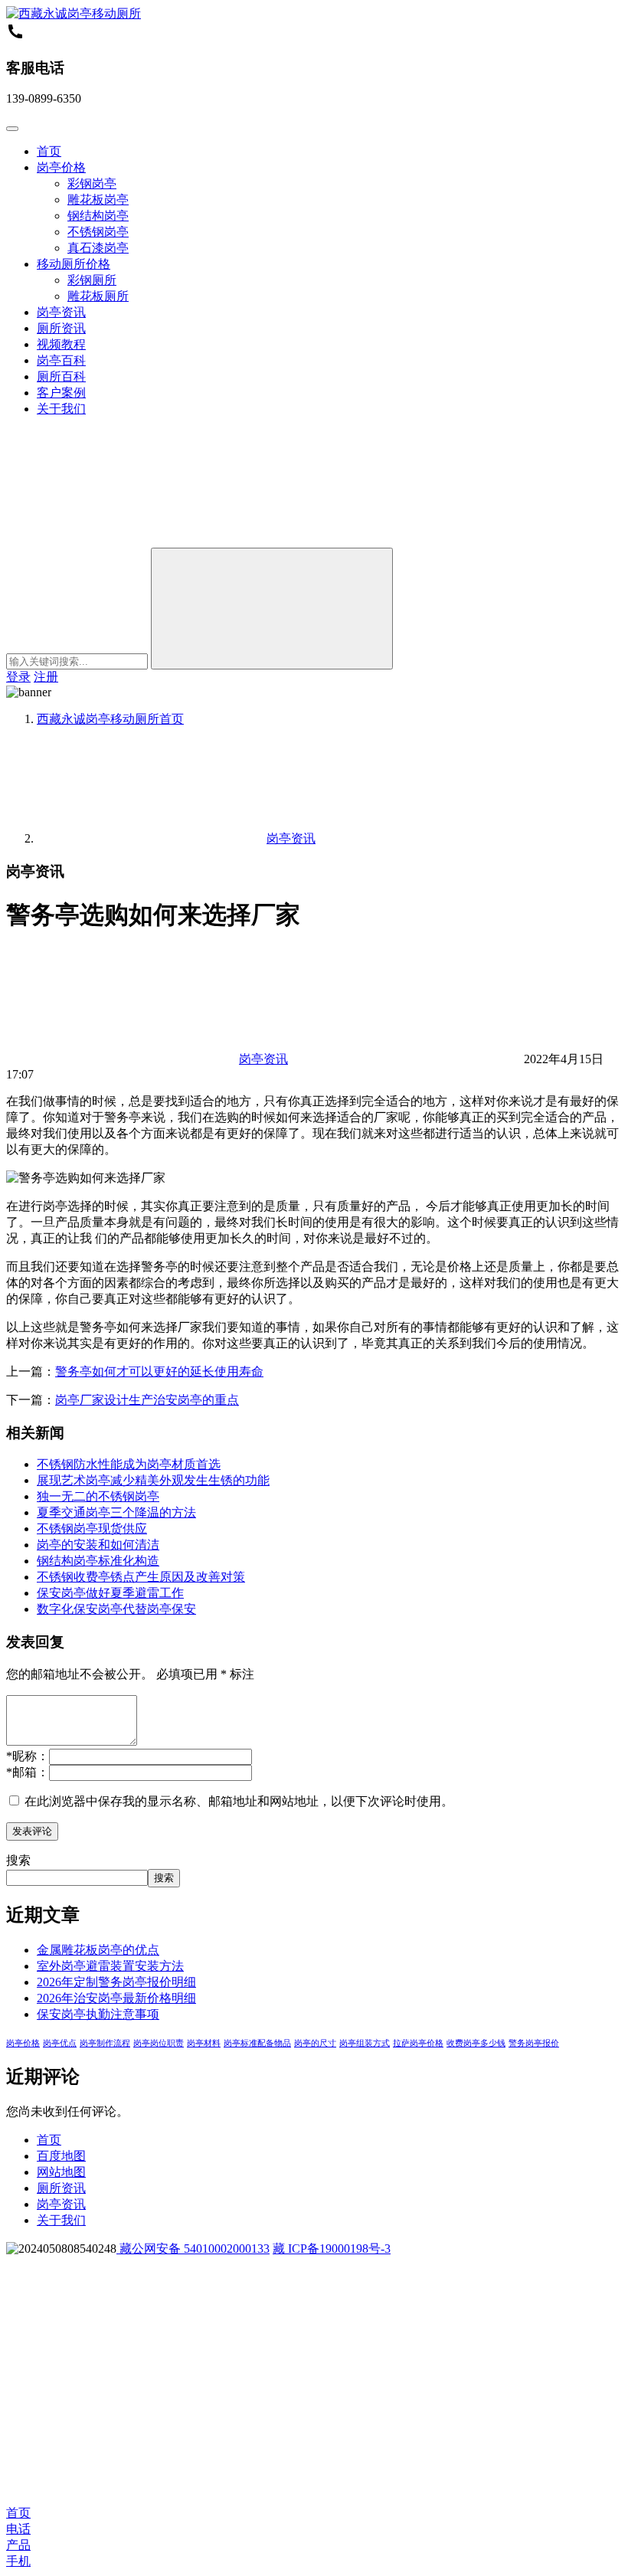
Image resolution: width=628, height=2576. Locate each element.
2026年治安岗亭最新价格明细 (116, 1998)
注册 (46, 677)
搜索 (18, 1860)
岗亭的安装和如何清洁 (98, 1545)
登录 (18, 677)
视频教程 (61, 344)
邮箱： (28, 1772)
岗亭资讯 (61, 312)
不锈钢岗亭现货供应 (92, 1529)
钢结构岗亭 (98, 216)
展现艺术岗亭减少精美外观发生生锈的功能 (153, 1480)
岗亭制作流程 (105, 2043)
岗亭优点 (60, 2043)
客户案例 (61, 393)
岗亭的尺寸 (315, 2043)
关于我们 (61, 409)
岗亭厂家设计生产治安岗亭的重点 (147, 1400)
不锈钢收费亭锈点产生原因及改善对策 (141, 1577)
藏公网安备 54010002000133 (193, 2249)
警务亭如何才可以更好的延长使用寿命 (159, 1371)
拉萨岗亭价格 (418, 2043)
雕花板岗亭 (98, 200)
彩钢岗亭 (92, 183)
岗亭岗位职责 (159, 2043)
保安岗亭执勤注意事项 (98, 2014)
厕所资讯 (61, 328)
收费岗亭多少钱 (476, 2043)
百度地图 (61, 2156)
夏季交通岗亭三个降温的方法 (116, 1512)
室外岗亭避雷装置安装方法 (110, 1966)
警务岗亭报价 (534, 2043)
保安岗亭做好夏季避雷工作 (110, 1593)
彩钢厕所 (92, 280)
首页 (49, 151)
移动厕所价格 (74, 264)
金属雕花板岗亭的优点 (98, 1950)
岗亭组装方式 (365, 2043)
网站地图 (61, 2172)
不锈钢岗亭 (98, 232)
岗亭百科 (61, 360)
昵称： (28, 1756)
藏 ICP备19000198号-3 (332, 2249)
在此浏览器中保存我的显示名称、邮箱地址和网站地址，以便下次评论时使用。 (239, 1801)
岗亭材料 (204, 2043)
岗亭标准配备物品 (257, 2043)
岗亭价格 (61, 167)
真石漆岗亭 (98, 248)
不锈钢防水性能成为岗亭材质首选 (129, 1464)
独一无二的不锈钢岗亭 (98, 1496)
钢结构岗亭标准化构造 (98, 1561)
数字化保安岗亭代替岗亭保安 (116, 1609)
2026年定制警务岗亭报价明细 (116, 1982)
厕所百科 (61, 376)
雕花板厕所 (98, 296)
